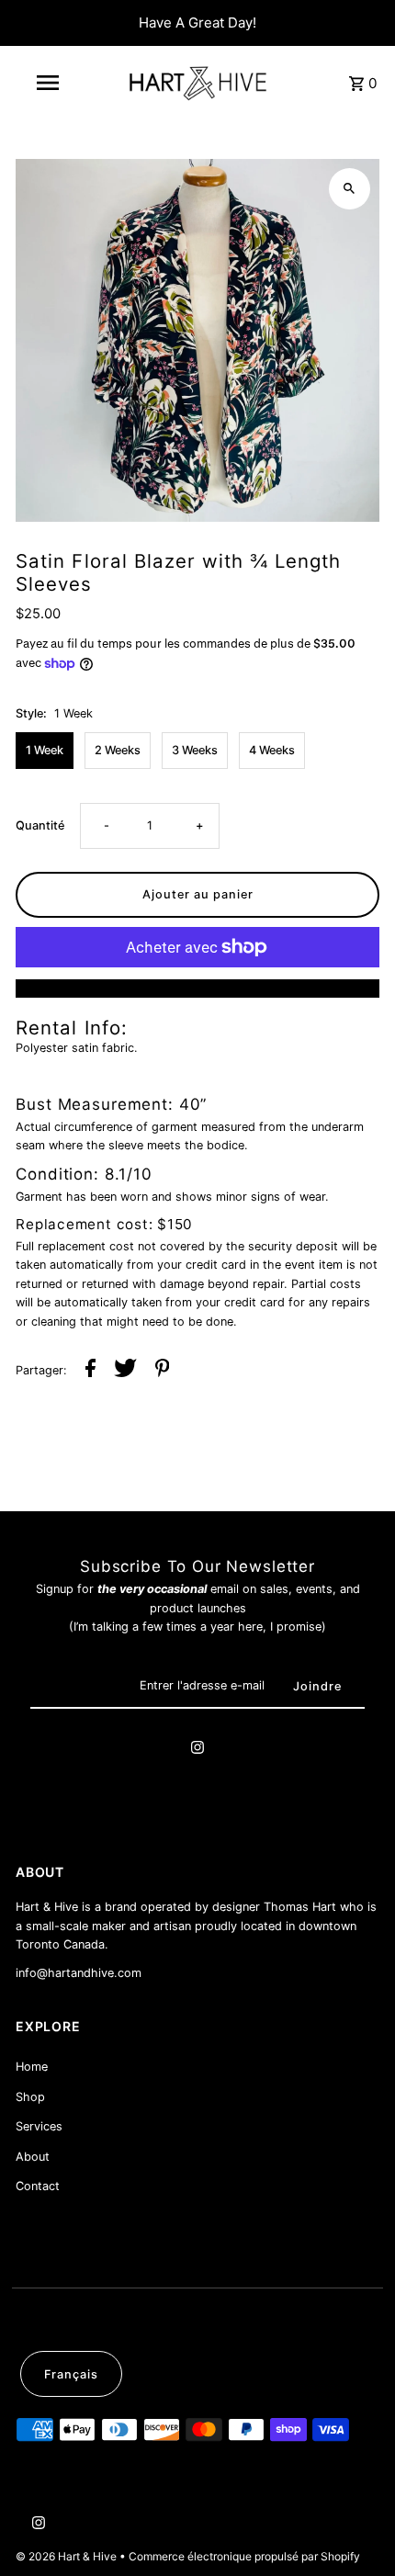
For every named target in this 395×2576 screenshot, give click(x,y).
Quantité (40, 825)
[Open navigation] (51, 83)
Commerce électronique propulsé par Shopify (244, 2556)
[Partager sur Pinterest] (163, 1371)
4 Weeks (272, 750)
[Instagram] (197, 1750)
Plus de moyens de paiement (198, 988)
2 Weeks (118, 750)
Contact (38, 2186)
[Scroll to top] (356, 2528)
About (33, 2157)
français (71, 2374)
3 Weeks (195, 750)
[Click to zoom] (350, 189)
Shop (30, 2097)
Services (39, 2126)
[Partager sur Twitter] (125, 1371)
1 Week (45, 750)
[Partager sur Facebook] (90, 1371)
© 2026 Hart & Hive (68, 2556)
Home (32, 2067)
